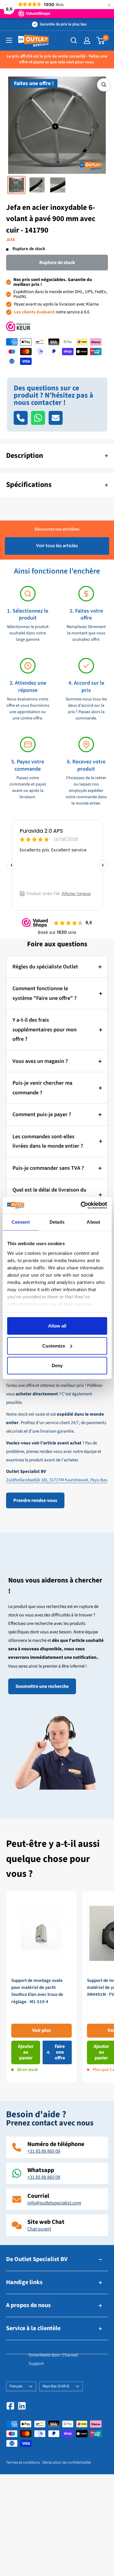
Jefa (10, 240)
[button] (17, 126)
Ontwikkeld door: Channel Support (53, 2359)
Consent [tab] (21, 1222)
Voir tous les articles (57, 546)
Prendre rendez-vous (35, 1500)
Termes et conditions (23, 2462)
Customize (54, 1346)
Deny (57, 1366)
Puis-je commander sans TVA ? (48, 1168)
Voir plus (41, 2030)
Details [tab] (57, 1222)
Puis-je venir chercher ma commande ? (42, 1088)
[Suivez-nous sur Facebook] (10, 2406)
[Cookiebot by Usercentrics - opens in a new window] (81, 1205)
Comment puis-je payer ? (42, 1114)
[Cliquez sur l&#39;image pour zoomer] (104, 85)
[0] (101, 41)
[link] (41, 1987)
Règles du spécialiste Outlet (45, 967)
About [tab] (93, 1222)
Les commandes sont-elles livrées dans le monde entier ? (48, 1141)
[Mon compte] (87, 41)
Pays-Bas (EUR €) (56, 2386)
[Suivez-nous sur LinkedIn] (22, 2406)
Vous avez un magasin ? (40, 1061)
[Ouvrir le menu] (9, 40)
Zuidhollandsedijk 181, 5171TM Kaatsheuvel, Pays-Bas (57, 1480)
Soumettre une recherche (42, 1686)
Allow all (57, 1326)
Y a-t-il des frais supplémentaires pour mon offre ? (45, 1030)
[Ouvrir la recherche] (74, 41)
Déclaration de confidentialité (66, 2462)
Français (16, 2386)
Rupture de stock (57, 263)
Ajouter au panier (26, 2052)
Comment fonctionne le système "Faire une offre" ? (45, 993)
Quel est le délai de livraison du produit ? (49, 1195)
